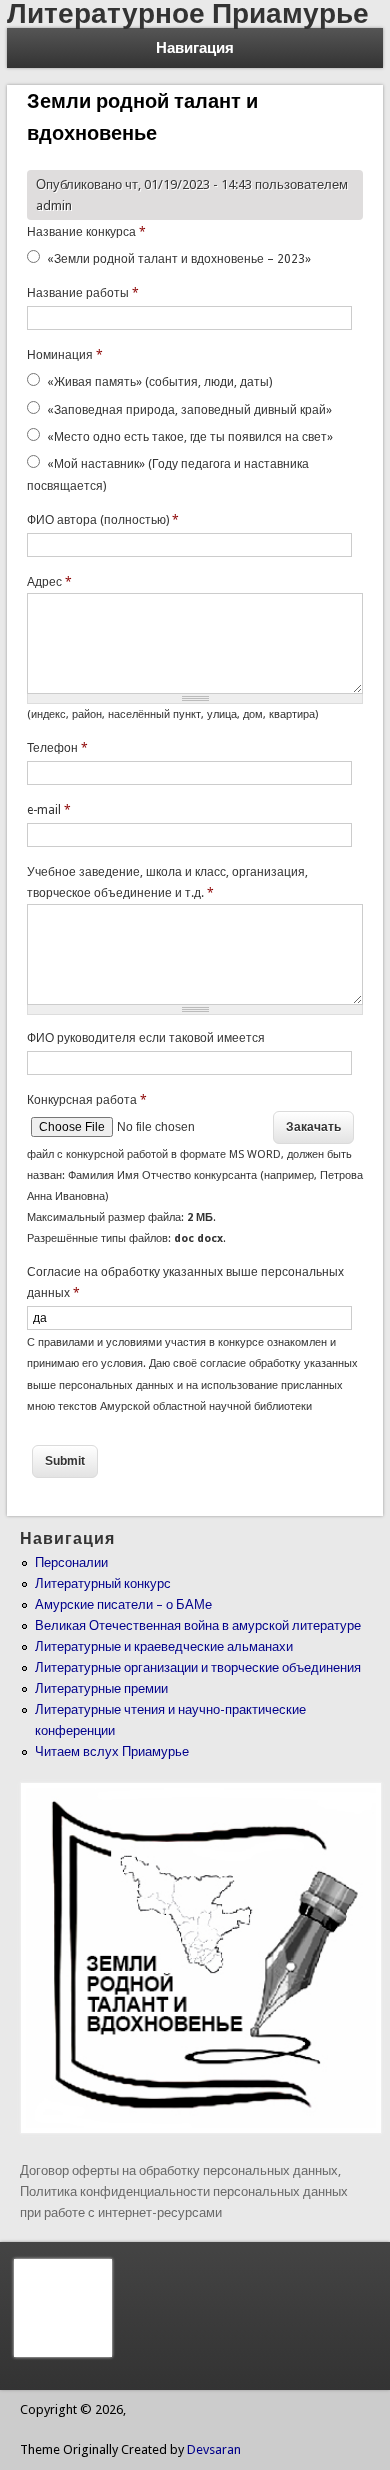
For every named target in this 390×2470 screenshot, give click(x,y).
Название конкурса (86, 232)
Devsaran (214, 2449)
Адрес (49, 582)
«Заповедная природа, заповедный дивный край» (189, 410)
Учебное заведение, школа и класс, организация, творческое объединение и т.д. (167, 882)
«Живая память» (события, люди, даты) (159, 382)
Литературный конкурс (103, 1583)
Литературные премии (101, 1688)
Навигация (195, 48)
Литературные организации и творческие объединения (198, 1667)
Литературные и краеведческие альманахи (164, 1646)
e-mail (49, 810)
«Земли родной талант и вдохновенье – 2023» (179, 259)
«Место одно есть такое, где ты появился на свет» (190, 437)
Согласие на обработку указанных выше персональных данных (185, 1282)
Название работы (83, 293)
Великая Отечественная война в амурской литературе (198, 1625)
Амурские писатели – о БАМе (123, 1604)
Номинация (65, 355)
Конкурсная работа (87, 1100)
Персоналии (71, 1562)
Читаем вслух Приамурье (112, 1751)
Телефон (57, 748)
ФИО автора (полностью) (103, 520)
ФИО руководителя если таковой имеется (146, 1038)
